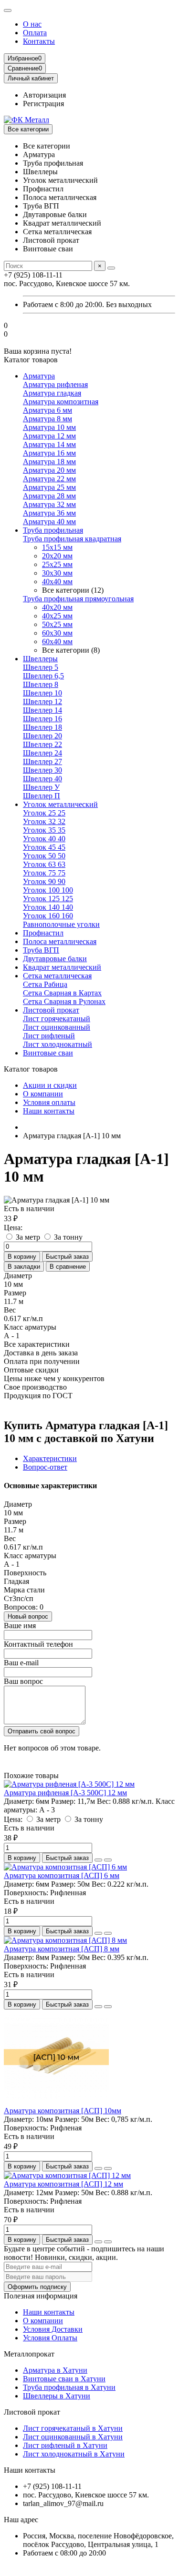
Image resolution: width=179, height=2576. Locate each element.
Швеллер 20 (42, 736)
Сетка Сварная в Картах (62, 993)
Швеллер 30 (42, 770)
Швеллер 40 (42, 779)
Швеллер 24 (42, 753)
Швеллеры (40, 659)
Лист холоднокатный (58, 1044)
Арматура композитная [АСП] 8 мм (62, 1949)
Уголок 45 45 (44, 847)
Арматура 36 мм (49, 513)
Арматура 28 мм (49, 496)
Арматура (39, 376)
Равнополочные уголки (61, 924)
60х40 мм (57, 642)
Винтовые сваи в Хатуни (64, 2379)
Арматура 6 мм (47, 410)
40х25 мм (57, 616)
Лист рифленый (49, 1036)
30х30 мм (57, 573)
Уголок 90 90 (44, 881)
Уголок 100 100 (48, 890)
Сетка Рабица (45, 984)
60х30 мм (57, 633)
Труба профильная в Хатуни (69, 2387)
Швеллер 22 (42, 744)
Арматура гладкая (52, 393)
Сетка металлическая (57, 976)
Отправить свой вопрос (42, 1731)
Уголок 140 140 (48, 907)
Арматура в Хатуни (55, 2370)
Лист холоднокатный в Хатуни (74, 2454)
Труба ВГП (41, 950)
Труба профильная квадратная (72, 539)
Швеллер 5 (41, 667)
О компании (43, 1094)
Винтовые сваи (48, 1053)
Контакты (39, 41)
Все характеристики (37, 1344)
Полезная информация (41, 2296)
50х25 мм (57, 624)
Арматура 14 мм (49, 444)
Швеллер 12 (42, 701)
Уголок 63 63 (44, 864)
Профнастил (43, 933)
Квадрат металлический (62, 967)
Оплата (35, 33)
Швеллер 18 (42, 727)
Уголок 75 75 (44, 873)
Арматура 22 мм (49, 479)
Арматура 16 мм (49, 453)
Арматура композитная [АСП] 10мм (63, 2111)
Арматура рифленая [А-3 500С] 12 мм (65, 1793)
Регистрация (43, 104)
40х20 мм (57, 607)
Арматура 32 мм (49, 504)
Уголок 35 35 (44, 830)
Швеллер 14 (42, 710)
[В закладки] (98, 1860)
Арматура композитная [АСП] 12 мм (63, 2184)
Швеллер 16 (42, 719)
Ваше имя (20, 1626)
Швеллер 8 (41, 684)
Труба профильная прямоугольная (78, 599)
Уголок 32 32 (44, 821)
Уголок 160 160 (48, 916)
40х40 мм (57, 582)
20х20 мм (57, 556)
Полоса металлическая (60, 941)
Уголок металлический (60, 804)
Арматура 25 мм (49, 487)
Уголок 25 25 (44, 813)
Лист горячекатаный (57, 1019)
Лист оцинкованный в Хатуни (73, 2437)
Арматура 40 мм (49, 522)
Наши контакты (49, 1111)
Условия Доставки (53, 2329)
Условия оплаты (49, 1102)
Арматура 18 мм (49, 462)
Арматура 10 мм (49, 427)
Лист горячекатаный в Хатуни (73, 2428)
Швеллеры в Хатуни (57, 2396)
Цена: (13, 1228)
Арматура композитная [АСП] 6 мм (62, 1875)
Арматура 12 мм (49, 436)
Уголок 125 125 (48, 899)
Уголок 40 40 (44, 839)
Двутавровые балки (55, 959)
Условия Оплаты (50, 2338)
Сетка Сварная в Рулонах (64, 1001)
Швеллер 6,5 (43, 676)
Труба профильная (53, 530)
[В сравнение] (108, 1860)
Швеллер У (41, 787)
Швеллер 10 (42, 693)
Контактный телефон (38, 1644)
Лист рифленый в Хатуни (65, 2445)
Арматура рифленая (55, 384)
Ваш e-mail (21, 1663)
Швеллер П (42, 796)
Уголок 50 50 (44, 856)
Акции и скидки (50, 1085)
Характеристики (50, 1458)
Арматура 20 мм (49, 470)
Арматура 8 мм (47, 419)
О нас (32, 24)
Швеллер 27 (42, 761)
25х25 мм (57, 564)
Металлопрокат (29, 2354)
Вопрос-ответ (45, 1467)
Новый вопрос (28, 1616)
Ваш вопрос (23, 1681)
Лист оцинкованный (57, 1027)
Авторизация (44, 95)
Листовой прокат (51, 1010)
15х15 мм (57, 547)
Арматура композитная (61, 402)
